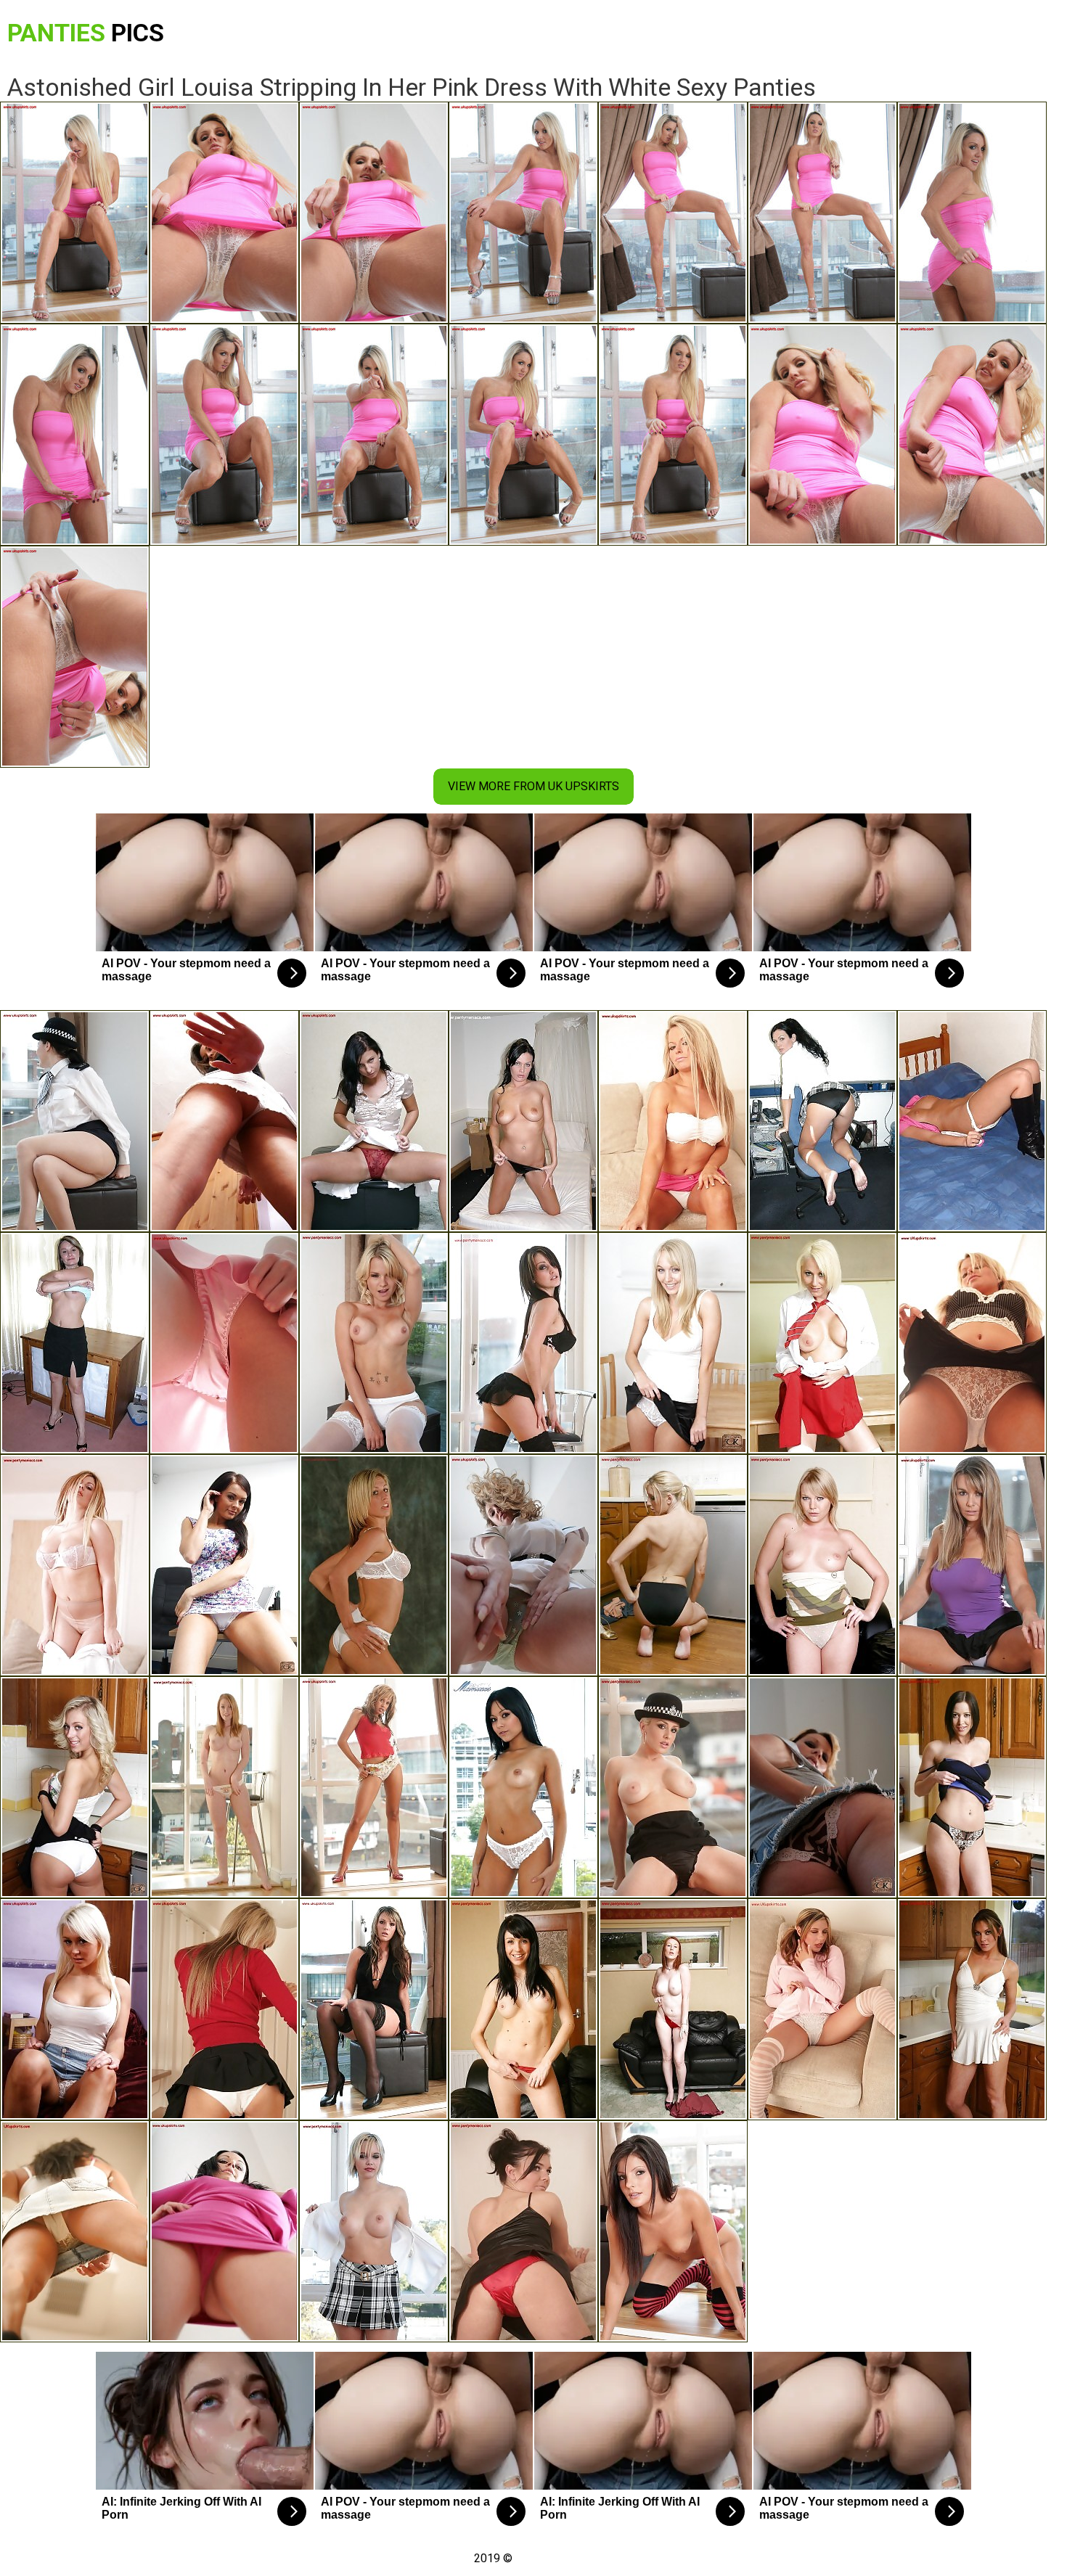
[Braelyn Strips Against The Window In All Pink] (224, 1343)
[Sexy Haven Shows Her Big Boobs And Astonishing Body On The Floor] (673, 1565)
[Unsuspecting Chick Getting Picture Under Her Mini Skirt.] (523, 1787)
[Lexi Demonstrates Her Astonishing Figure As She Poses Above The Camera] (224, 1121)
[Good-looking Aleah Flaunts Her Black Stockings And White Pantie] (374, 2009)
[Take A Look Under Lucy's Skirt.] (374, 1565)
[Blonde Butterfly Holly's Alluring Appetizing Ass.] (374, 2231)
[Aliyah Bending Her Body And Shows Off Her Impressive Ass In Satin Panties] (374, 1121)
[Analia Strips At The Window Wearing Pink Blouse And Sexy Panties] (224, 2231)
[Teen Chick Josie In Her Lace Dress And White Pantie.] (673, 1787)
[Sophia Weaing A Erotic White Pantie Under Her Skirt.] (673, 2231)
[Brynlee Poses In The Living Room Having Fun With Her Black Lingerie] (523, 1343)
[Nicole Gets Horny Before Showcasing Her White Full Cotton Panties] (224, 1787)
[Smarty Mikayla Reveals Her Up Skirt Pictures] (822, 1787)
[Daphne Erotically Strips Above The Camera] (75, 2231)
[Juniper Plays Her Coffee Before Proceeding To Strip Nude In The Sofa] (75, 1343)
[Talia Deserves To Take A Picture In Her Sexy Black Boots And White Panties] (972, 1121)
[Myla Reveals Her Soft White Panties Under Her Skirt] (972, 1343)
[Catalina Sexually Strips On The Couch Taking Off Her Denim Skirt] (822, 1343)
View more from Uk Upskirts (533, 786)
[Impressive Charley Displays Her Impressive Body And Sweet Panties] (224, 1565)
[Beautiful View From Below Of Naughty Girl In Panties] (822, 1565)
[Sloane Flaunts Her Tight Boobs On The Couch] (75, 1565)
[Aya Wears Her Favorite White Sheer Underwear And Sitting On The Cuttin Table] (972, 2009)
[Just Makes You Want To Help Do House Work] (523, 2231)
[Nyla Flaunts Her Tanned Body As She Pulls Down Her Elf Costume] (972, 1787)
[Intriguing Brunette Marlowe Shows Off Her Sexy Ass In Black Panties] (822, 1121)
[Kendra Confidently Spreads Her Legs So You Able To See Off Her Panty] (972, 1565)
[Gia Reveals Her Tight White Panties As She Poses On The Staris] (224, 2009)
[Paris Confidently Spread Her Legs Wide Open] (374, 1343)
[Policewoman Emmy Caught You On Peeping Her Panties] (75, 1121)
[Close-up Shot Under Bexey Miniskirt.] (75, 1787)
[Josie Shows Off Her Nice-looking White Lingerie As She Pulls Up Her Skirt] (673, 1121)
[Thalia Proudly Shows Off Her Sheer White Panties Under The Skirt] (374, 1787)
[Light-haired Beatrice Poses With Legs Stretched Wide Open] (822, 2009)
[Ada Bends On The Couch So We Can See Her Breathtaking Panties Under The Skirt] (75, 2009)
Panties (86, 33)
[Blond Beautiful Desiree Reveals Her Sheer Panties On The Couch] (523, 1565)
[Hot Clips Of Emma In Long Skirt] (673, 1343)
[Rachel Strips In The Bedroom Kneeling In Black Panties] (523, 1121)
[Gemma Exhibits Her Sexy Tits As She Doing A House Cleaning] (523, 2009)
